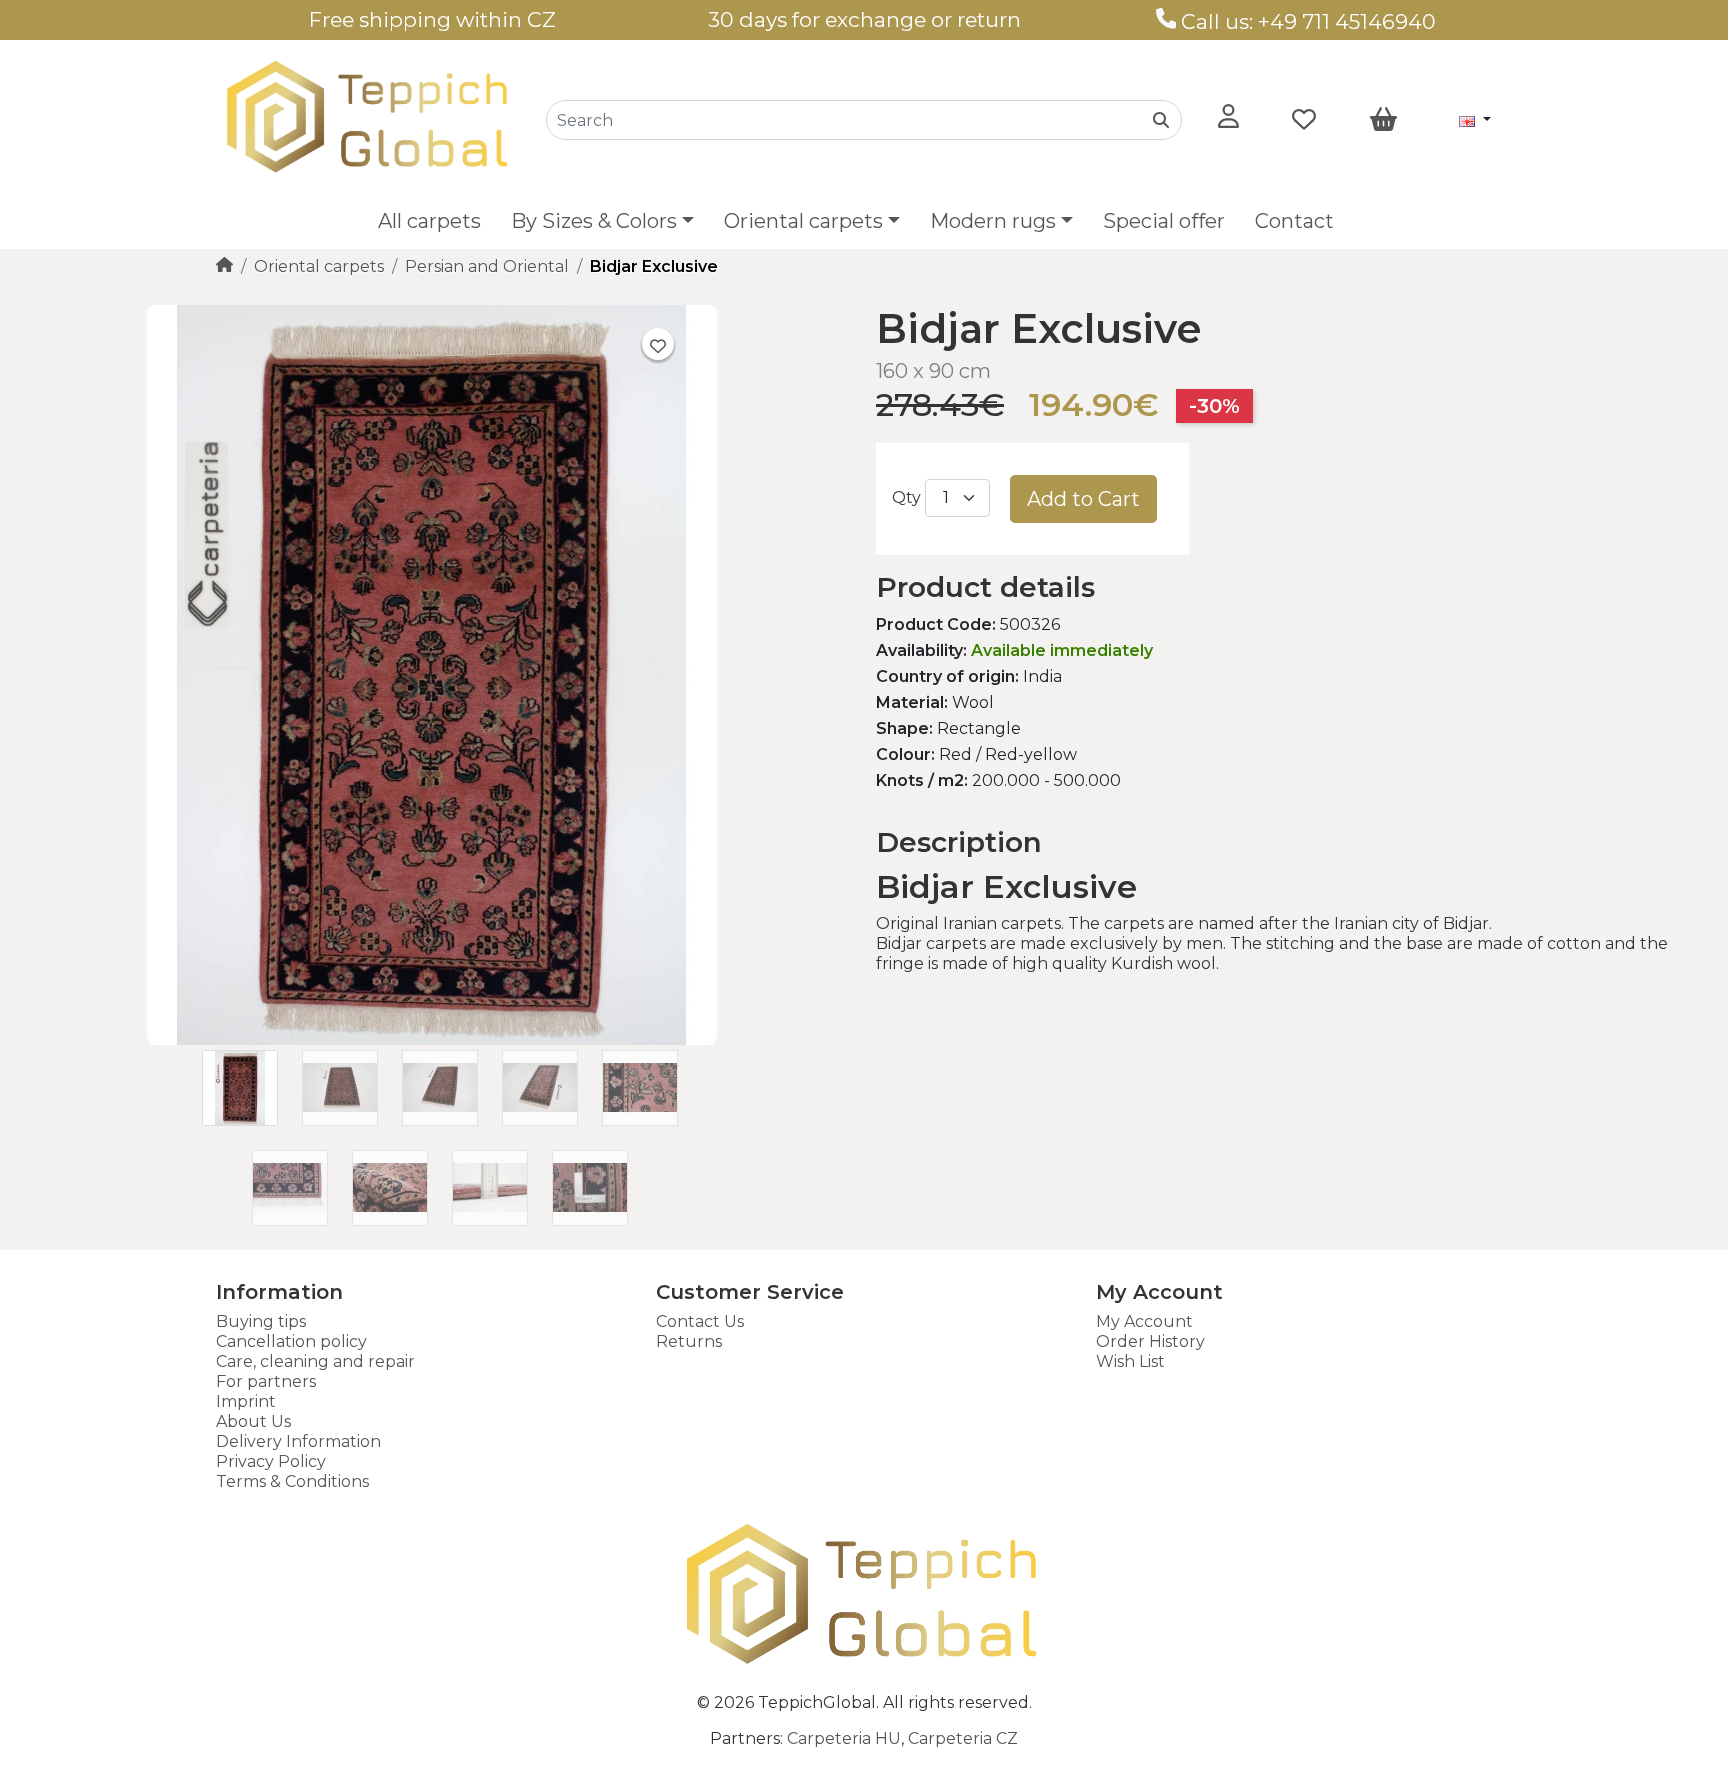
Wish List (1130, 1361)
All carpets (429, 221)
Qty (906, 497)
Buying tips (261, 1321)
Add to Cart (1083, 499)
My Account (1144, 1321)
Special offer (1164, 221)
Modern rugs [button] (993, 221)
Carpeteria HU (844, 1738)
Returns (689, 1341)
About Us (253, 1421)
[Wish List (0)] (1304, 120)
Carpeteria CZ (963, 1738)
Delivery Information (298, 1441)
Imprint (246, 1401)
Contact (1294, 221)
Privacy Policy (271, 1461)
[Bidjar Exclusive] (432, 1039)
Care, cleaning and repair (315, 1361)
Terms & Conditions (292, 1481)
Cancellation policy (291, 1341)
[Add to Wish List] (658, 344)
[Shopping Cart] (1383, 120)
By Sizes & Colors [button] (594, 221)
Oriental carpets (319, 266)
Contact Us (700, 1321)
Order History (1150, 1341)
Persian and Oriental (487, 266)
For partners (266, 1381)
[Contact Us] (1166, 21)
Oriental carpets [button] (803, 221)
